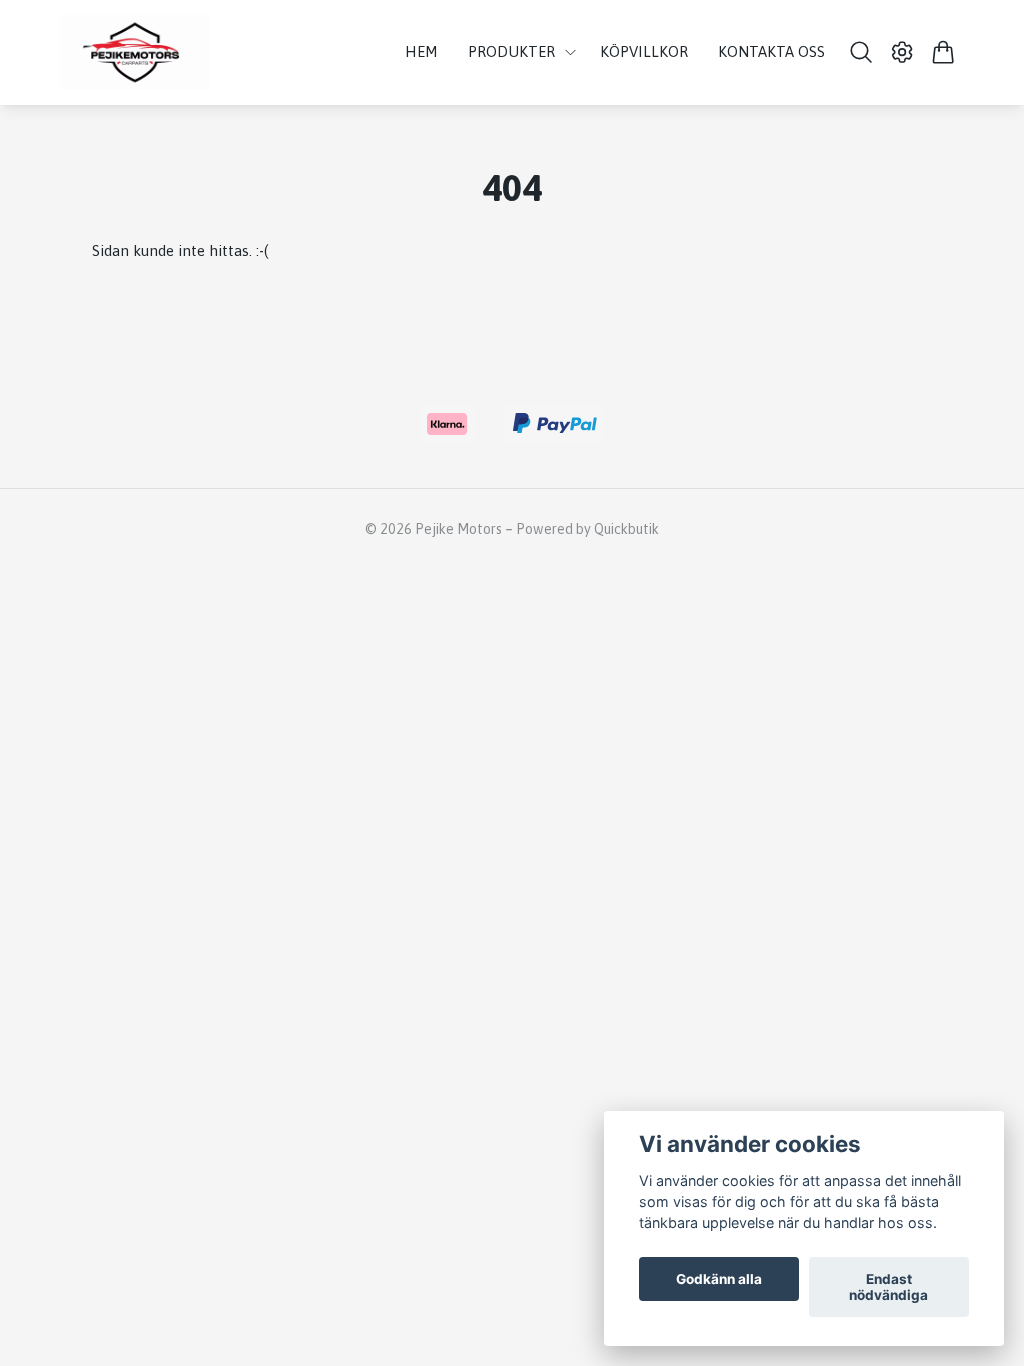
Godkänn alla (719, 1279)
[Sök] (860, 52)
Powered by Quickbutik (587, 529)
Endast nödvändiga (888, 1287)
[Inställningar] (902, 52)
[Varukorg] (943, 52)
